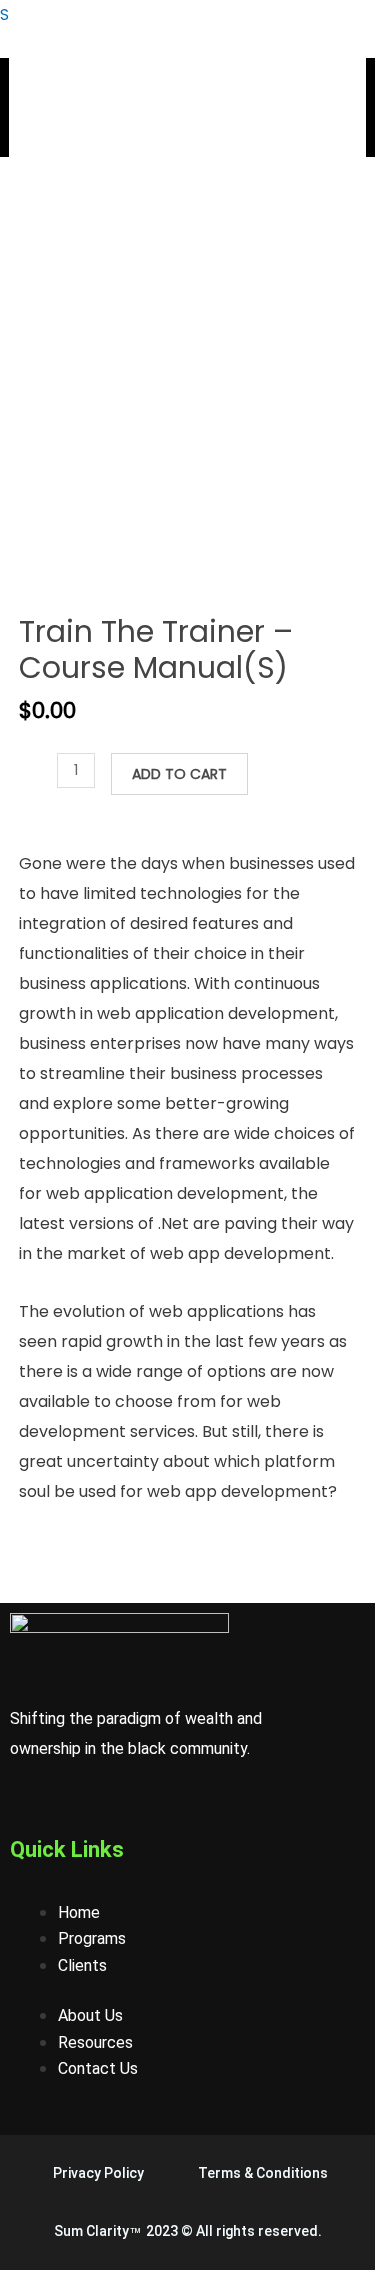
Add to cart (179, 774)
